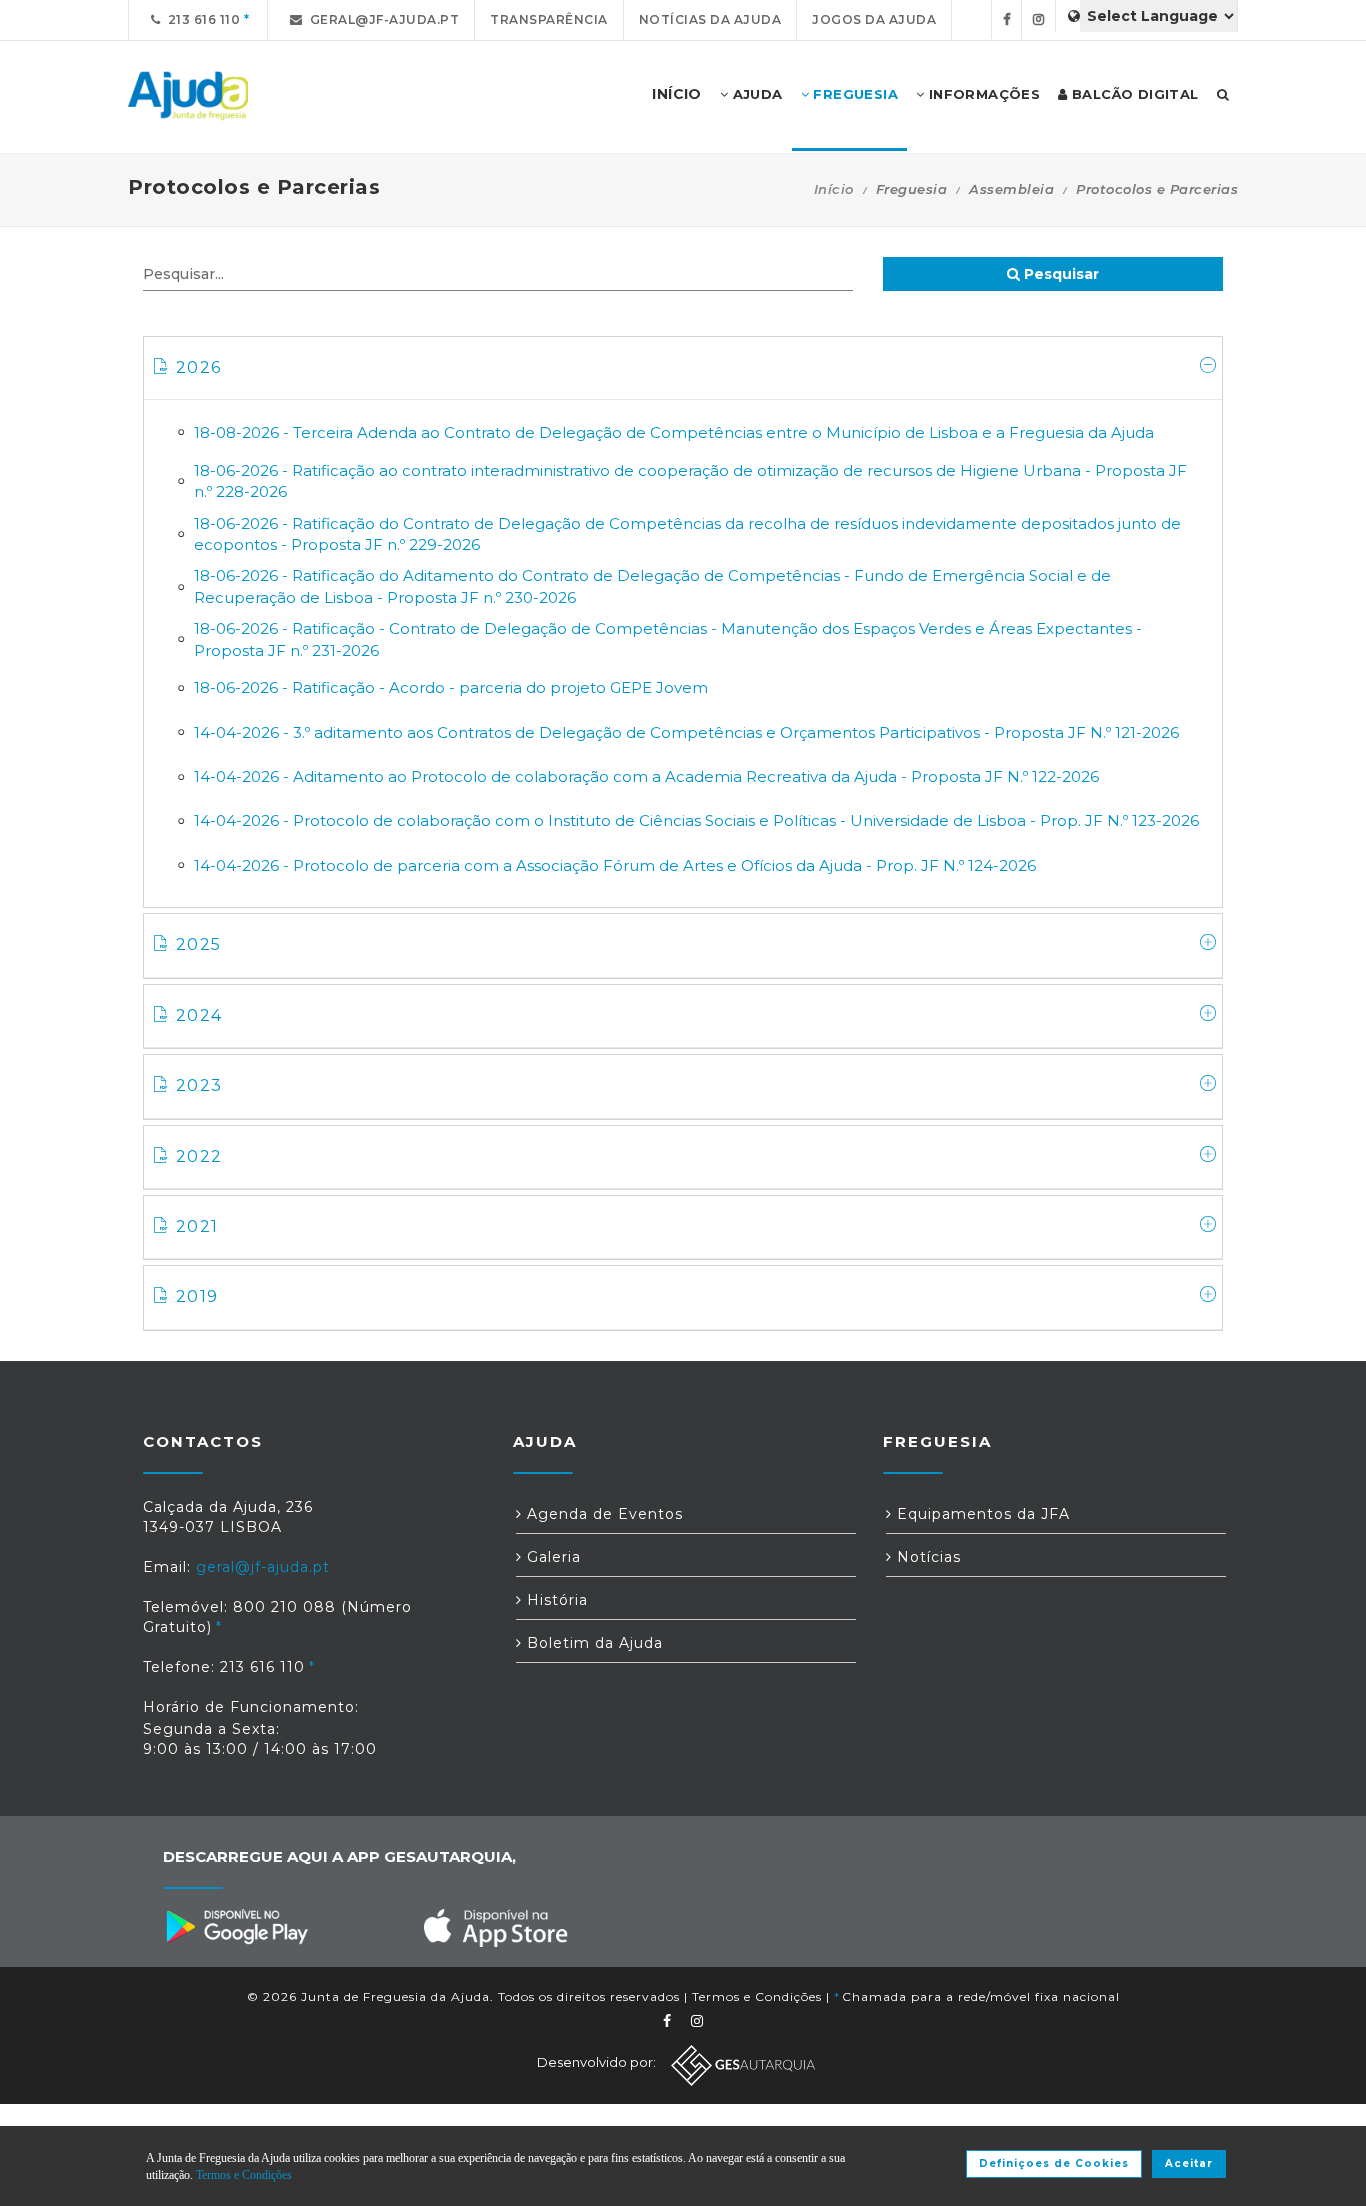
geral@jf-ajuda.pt (381, 19)
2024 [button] (199, 1015)
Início (834, 189)
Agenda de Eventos (602, 1514)
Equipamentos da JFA (981, 1514)
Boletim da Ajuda (592, 1643)
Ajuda (755, 94)
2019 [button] (197, 1296)
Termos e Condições (757, 1996)
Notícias (926, 1557)
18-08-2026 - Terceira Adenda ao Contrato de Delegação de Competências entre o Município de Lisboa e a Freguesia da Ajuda (674, 432)
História (555, 1600)
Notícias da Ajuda (710, 19)
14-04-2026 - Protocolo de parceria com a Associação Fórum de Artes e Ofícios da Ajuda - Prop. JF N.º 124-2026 (615, 865)
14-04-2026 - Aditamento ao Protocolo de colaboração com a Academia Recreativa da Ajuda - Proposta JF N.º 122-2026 (646, 776)
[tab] (683, 368)
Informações (982, 94)
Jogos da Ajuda (874, 19)
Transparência (549, 19)
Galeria (551, 1557)
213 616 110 (201, 19)
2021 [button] (197, 1226)
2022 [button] (199, 1156)
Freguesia (853, 94)
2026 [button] (198, 367)
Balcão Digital (1133, 94)
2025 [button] (198, 944)
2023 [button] (199, 1085)
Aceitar (1189, 2163)
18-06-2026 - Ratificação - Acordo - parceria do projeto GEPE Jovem (451, 687)
